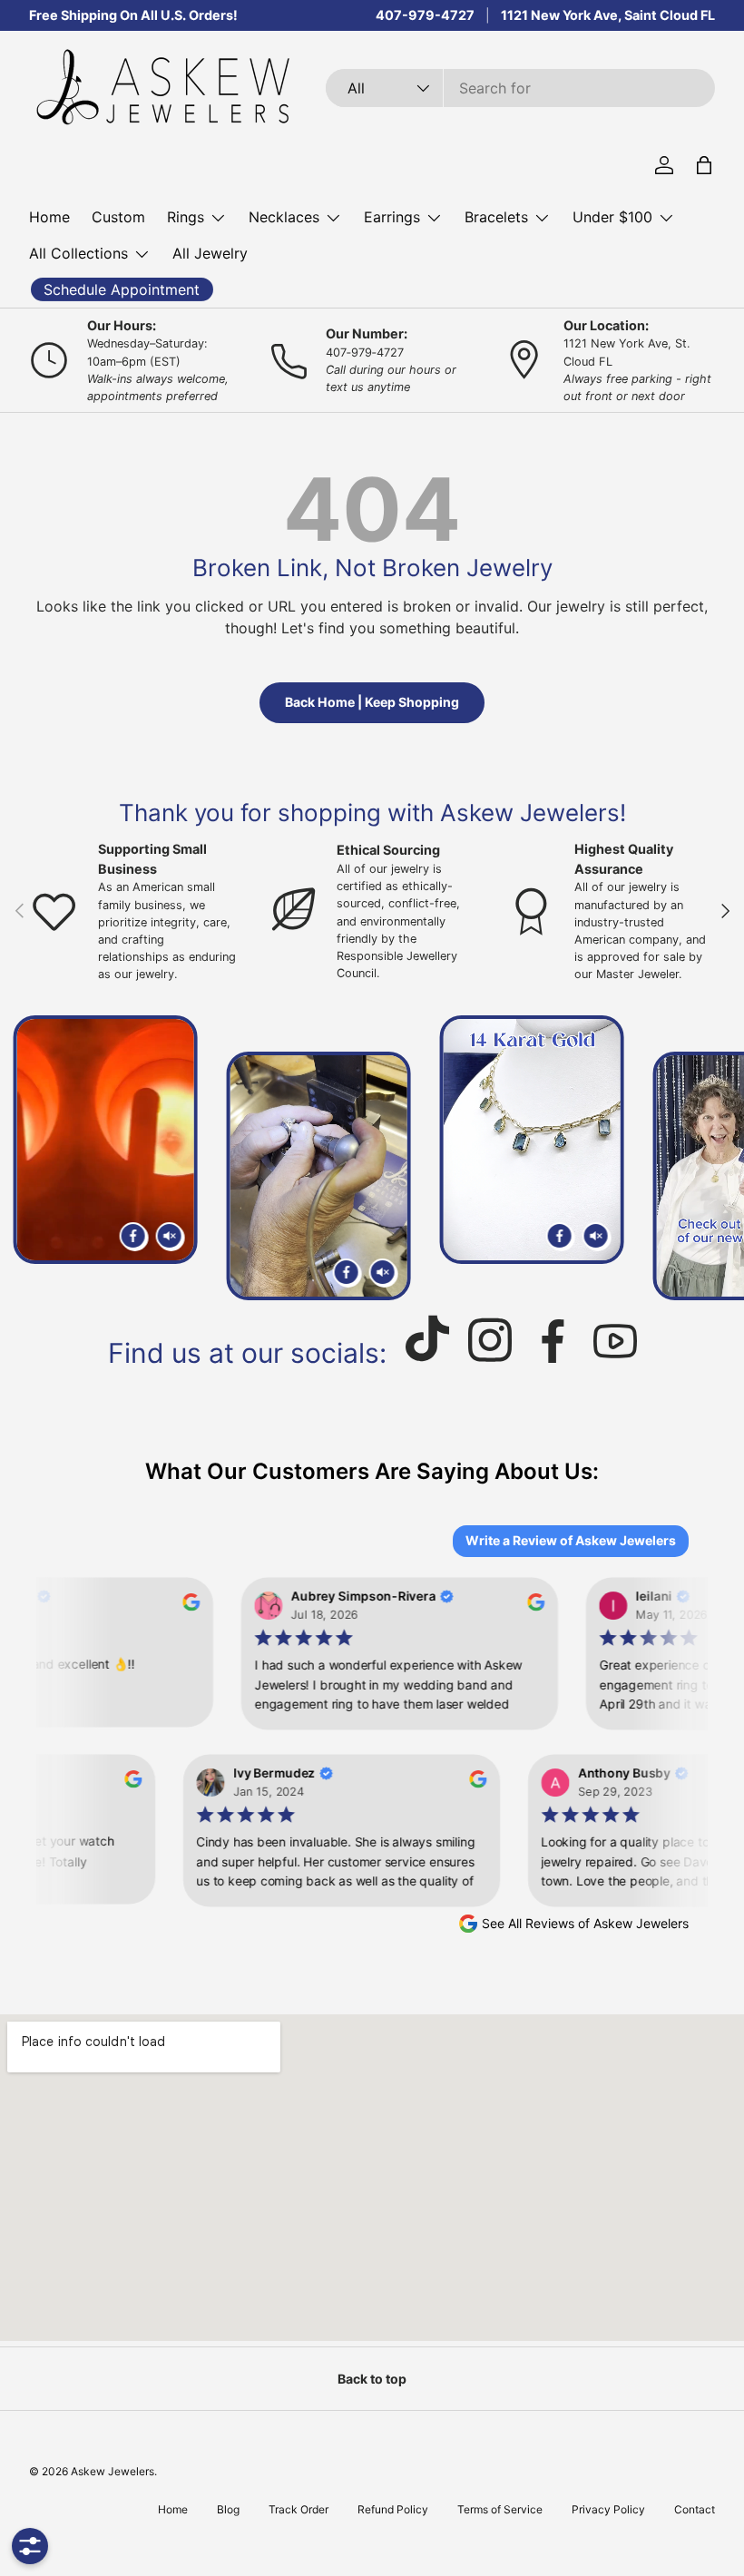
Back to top (372, 2379)
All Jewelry (210, 253)
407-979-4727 (425, 15)
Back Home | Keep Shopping (372, 702)
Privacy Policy (608, 2509)
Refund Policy (393, 2509)
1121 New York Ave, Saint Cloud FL (608, 15)
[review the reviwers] (184, 1606)
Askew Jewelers (113, 2471)
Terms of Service (500, 2509)
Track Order (299, 2509)
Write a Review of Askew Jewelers (571, 1540)
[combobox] (520, 88)
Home (49, 217)
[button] (704, 165)
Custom (118, 217)
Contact (695, 2509)
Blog (228, 2509)
